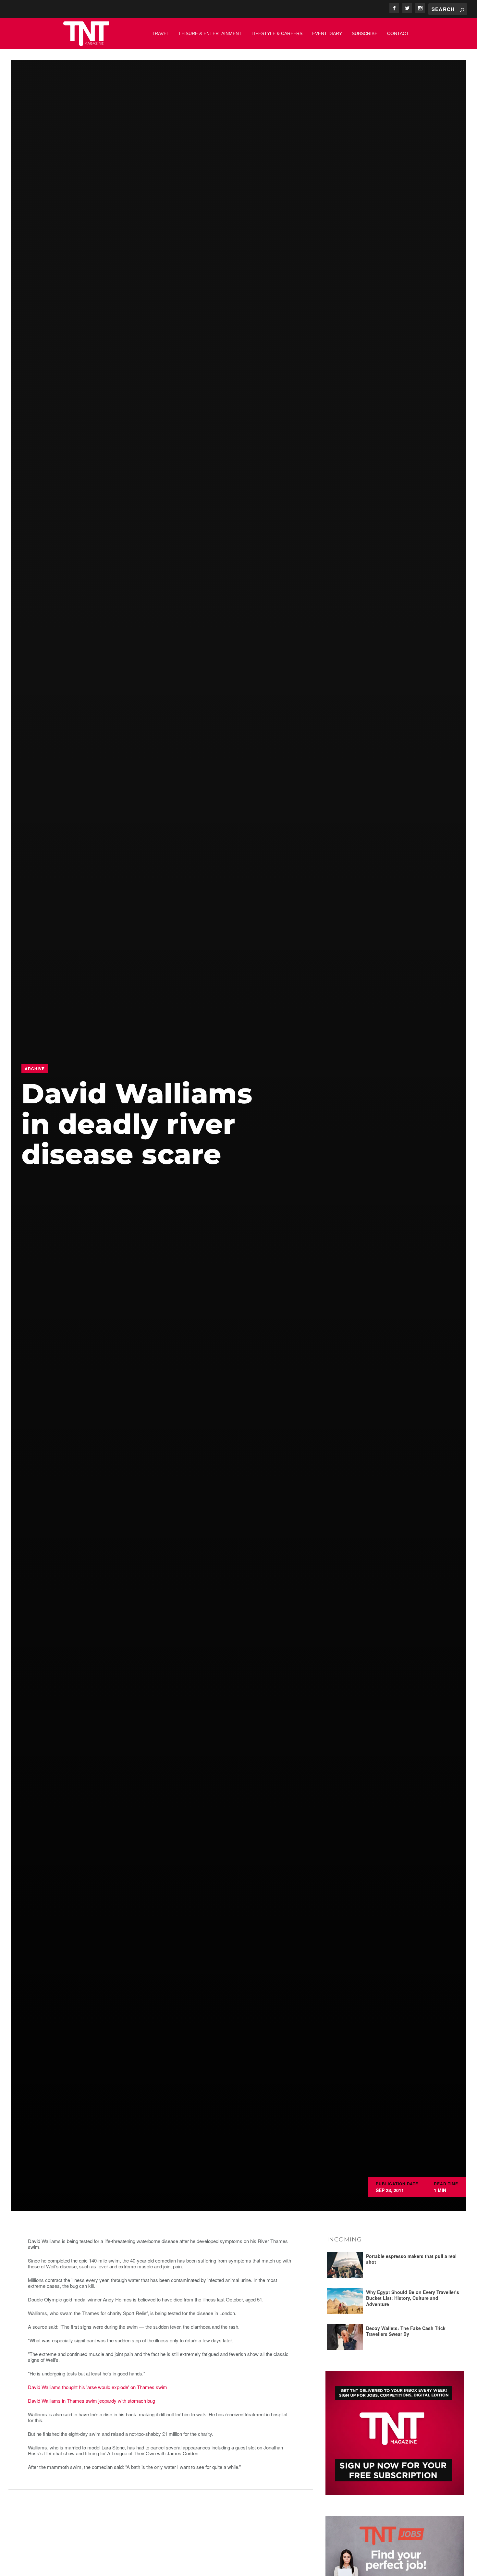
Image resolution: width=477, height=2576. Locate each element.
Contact (398, 33)
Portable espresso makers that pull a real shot (411, 2259)
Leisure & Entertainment (210, 33)
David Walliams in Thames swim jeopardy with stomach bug (92, 2401)
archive (35, 1069)
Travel (160, 33)
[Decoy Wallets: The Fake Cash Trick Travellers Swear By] (345, 2337)
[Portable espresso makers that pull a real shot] (345, 2265)
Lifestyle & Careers (277, 33)
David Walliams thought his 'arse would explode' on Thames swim (98, 2387)
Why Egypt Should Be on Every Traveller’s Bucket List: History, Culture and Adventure (413, 2298)
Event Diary (327, 33)
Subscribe (365, 33)
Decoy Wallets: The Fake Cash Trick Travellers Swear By (406, 2331)
